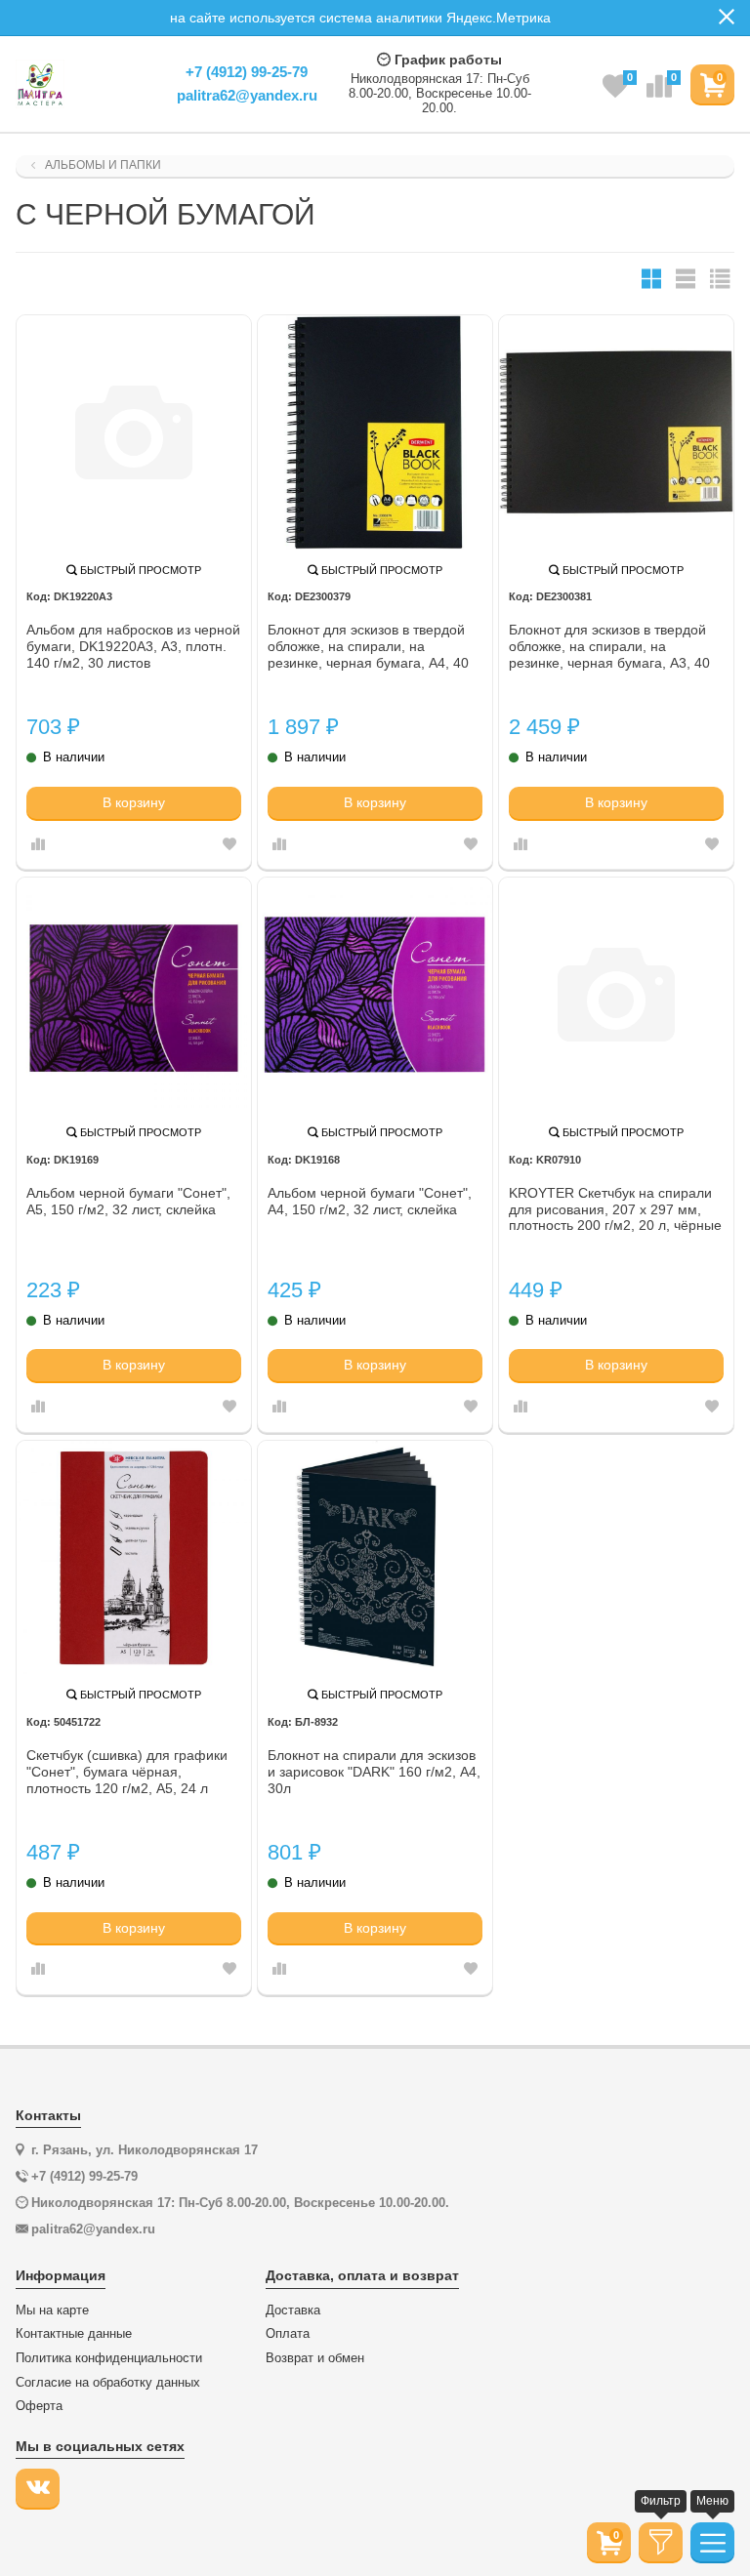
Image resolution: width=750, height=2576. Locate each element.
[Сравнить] (38, 845)
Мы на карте (52, 2310)
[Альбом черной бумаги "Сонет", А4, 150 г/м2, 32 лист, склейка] (375, 995)
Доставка (293, 2310)
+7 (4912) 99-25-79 (247, 72)
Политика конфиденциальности (109, 2358)
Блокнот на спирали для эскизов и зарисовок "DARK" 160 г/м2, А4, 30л (374, 1772)
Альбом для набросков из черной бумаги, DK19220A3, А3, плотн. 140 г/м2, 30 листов (133, 646)
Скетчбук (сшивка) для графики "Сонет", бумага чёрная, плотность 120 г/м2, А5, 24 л (127, 1772)
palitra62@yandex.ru (247, 95)
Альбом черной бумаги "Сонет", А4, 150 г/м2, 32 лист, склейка (370, 1201)
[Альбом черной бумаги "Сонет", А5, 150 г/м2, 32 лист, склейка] (134, 995)
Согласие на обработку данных (108, 2383)
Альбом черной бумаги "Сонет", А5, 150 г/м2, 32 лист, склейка (128, 1201)
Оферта (39, 2406)
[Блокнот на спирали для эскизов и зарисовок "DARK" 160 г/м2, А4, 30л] (375, 1558)
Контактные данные (74, 2334)
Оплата (288, 2334)
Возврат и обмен (315, 2358)
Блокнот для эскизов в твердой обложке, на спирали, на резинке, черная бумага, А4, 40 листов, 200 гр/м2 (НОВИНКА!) (368, 647)
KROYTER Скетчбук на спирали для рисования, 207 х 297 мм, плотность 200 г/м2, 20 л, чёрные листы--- (615, 1210)
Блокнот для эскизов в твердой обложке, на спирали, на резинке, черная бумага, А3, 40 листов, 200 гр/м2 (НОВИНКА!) (609, 647)
